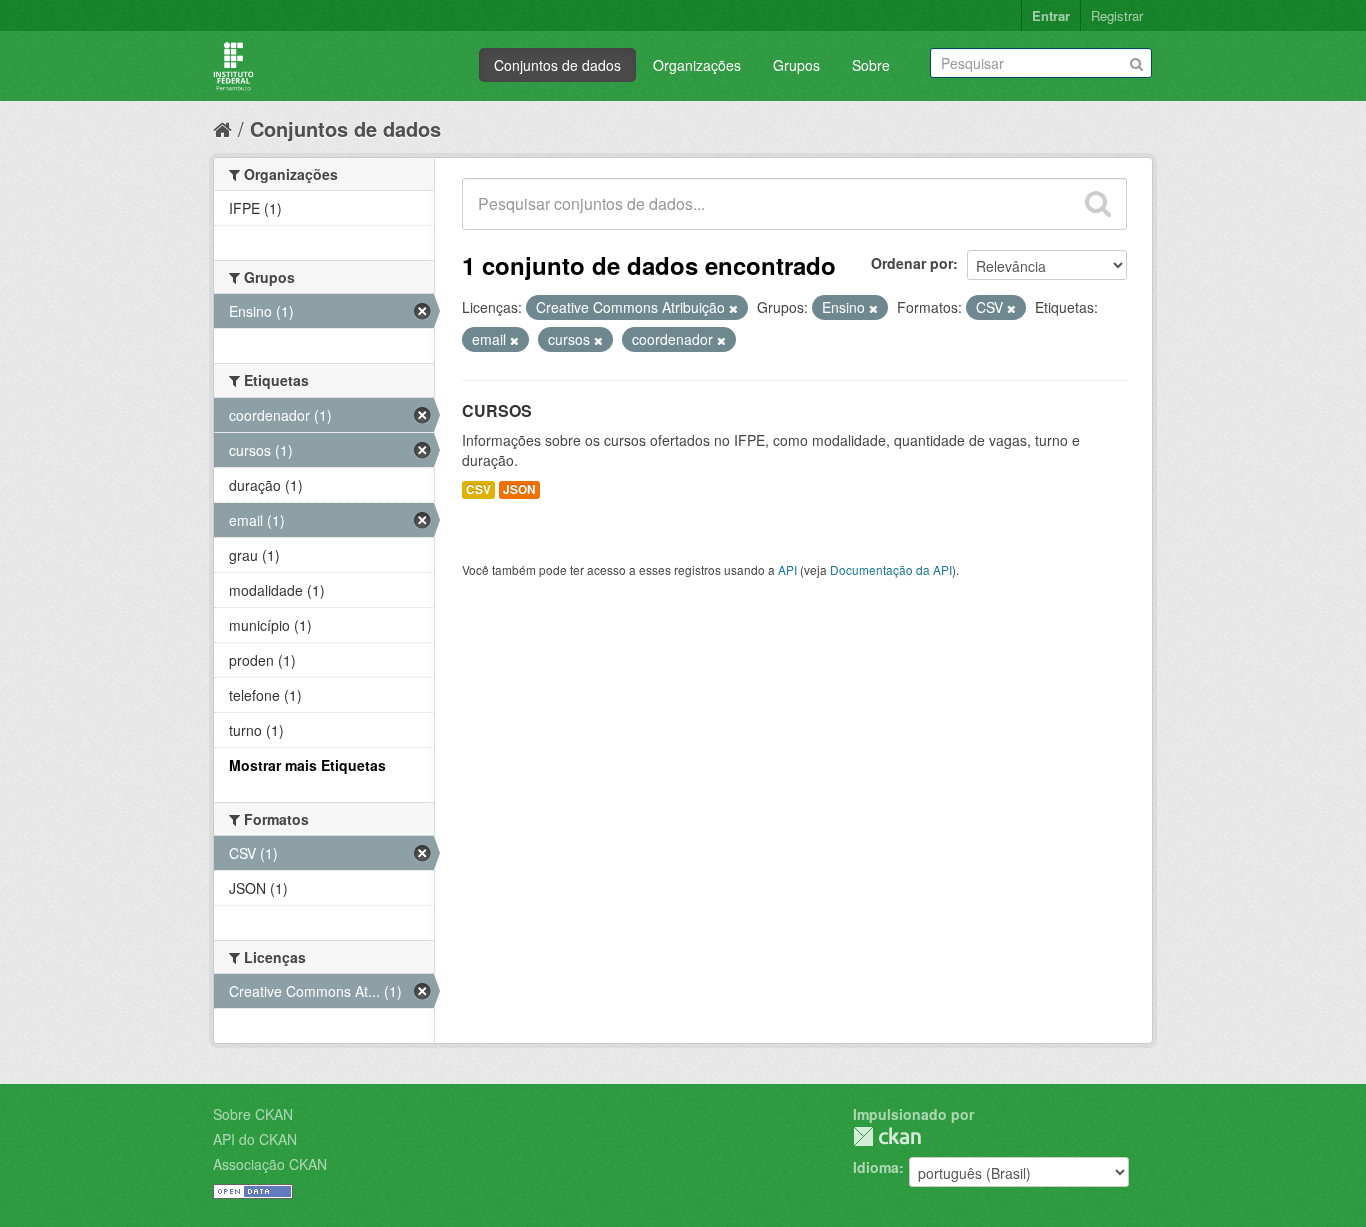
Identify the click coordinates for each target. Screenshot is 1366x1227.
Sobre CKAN (253, 1114)
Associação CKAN (270, 1164)
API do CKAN (255, 1139)
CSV (478, 489)
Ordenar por (912, 263)
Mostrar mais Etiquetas (307, 765)
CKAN (887, 1136)
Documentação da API (891, 569)
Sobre (871, 65)
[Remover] (733, 308)
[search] (1098, 204)
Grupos (796, 65)
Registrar (1117, 15)
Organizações (697, 65)
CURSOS (497, 410)
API (787, 569)
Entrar (1051, 15)
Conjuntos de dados (557, 65)
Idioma (876, 1167)
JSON (519, 489)
